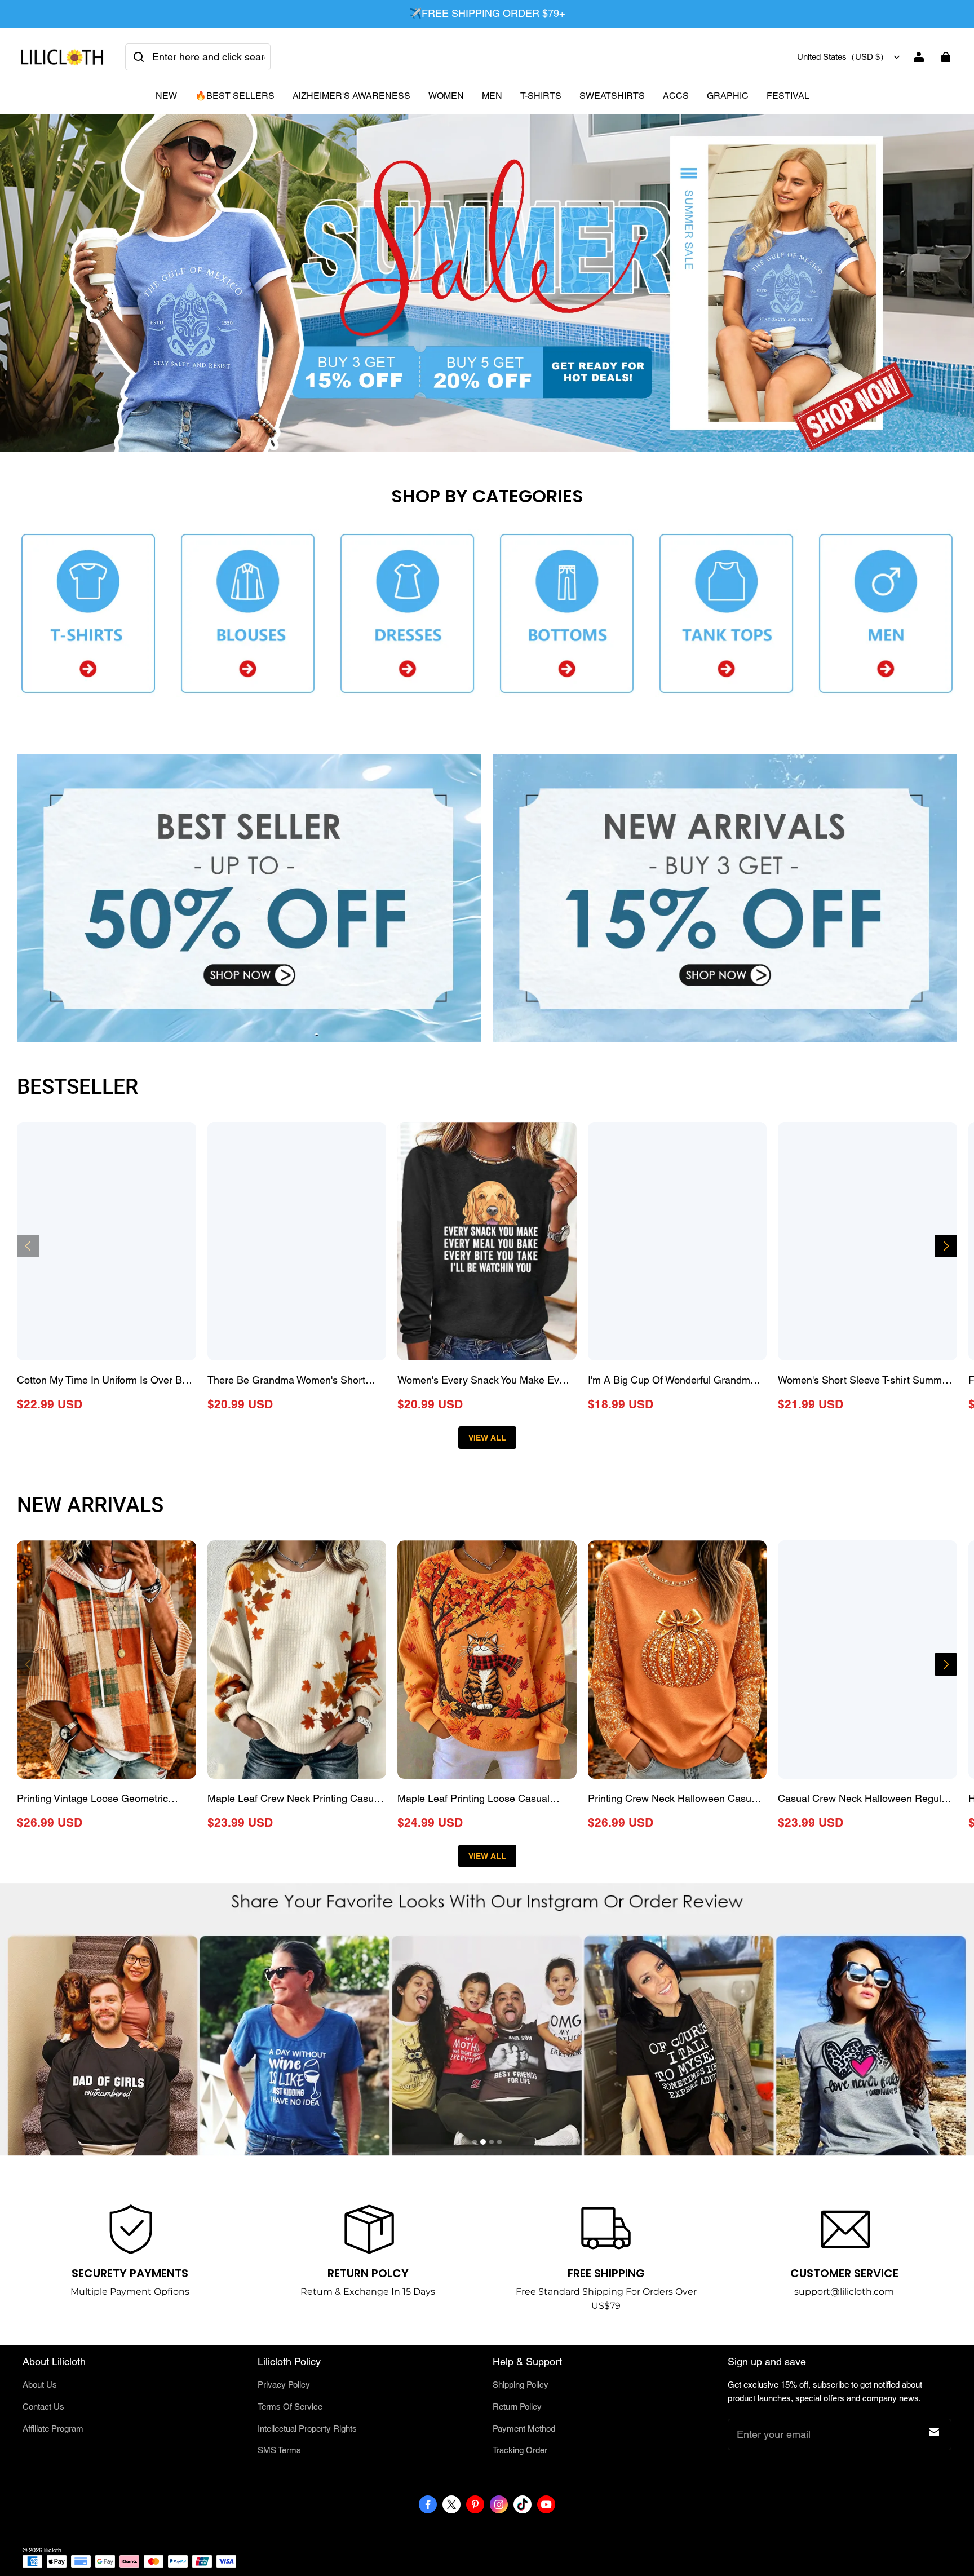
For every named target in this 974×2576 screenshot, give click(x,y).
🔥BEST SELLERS (235, 96)
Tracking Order (520, 2450)
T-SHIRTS (541, 96)
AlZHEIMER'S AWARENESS (351, 96)
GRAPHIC (728, 96)
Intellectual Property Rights (307, 2429)
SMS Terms (279, 2450)
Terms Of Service (290, 2407)
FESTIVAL (788, 96)
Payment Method (524, 2429)
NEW (166, 96)
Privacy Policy (284, 2385)
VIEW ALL (487, 1438)
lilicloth (53, 2550)
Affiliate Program (53, 2429)
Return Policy (517, 2407)
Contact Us (43, 2407)
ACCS (676, 96)
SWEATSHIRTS (612, 96)
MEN (492, 96)
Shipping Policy (521, 2385)
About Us (40, 2385)
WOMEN (446, 96)
